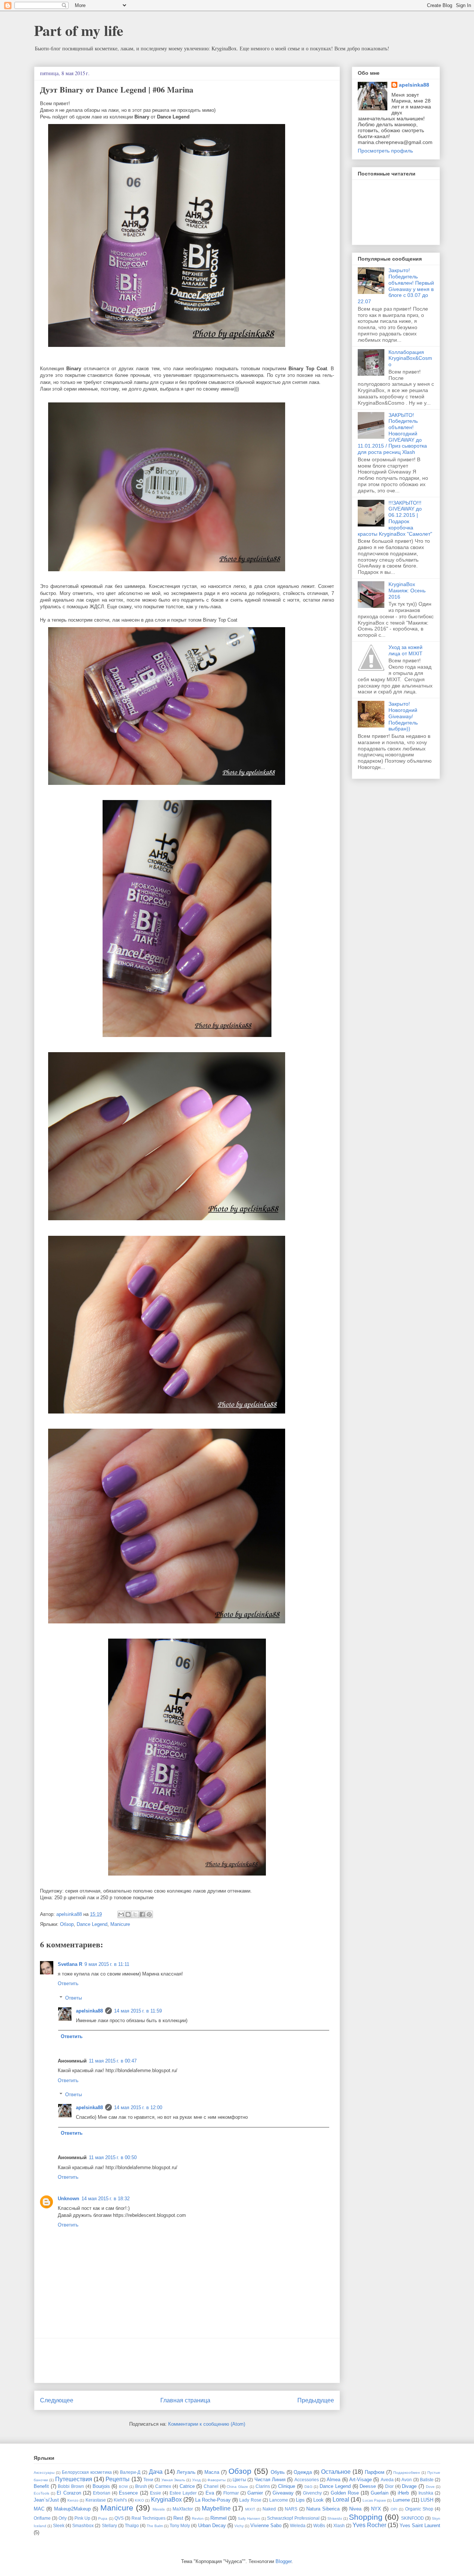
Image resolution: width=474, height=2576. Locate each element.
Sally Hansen (249, 2518)
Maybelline (216, 2508)
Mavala (159, 2509)
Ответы (74, 1998)
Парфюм (375, 2472)
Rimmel (218, 2518)
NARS (291, 2509)
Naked (269, 2509)
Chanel (211, 2486)
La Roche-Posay (213, 2500)
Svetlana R (70, 1964)
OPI (394, 2509)
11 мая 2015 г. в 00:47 (113, 2061)
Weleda (298, 2525)
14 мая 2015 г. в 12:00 (138, 2107)
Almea (333, 2480)
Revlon (198, 2518)
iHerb (403, 2493)
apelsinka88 (89, 2011)
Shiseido (335, 2518)
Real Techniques (148, 2518)
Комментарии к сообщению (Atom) (207, 2424)
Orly (63, 2518)
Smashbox (83, 2525)
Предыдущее (316, 2400)
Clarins (263, 2486)
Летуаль (186, 2472)
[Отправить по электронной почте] (121, 1914)
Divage (409, 2486)
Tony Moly (180, 2525)
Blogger (283, 2561)
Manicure (120, 1924)
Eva (210, 2493)
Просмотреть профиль (385, 151)
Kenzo (73, 2500)
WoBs (319, 2525)
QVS (119, 2518)
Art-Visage (360, 2480)
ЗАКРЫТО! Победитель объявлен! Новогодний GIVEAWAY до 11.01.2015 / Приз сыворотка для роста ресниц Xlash (392, 434)
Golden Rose (345, 2493)
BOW (123, 2487)
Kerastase (96, 2500)
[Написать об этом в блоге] (128, 1914)
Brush (141, 2486)
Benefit (41, 2486)
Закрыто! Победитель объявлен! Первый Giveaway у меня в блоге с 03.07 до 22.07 (396, 286)
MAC (39, 2509)
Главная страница (185, 2400)
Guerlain (380, 2493)
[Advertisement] (187, 2361)
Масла (212, 2472)
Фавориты (216, 2480)
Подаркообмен (407, 2473)
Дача (156, 2472)
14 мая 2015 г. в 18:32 (106, 2199)
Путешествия (74, 2479)
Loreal (341, 2500)
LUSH (427, 2500)
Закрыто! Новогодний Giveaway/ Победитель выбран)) (403, 716)
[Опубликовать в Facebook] (142, 1914)
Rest (178, 2518)
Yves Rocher (369, 2525)
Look (318, 2500)
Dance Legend (92, 1924)
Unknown (69, 2199)
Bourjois (101, 2486)
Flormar (231, 2493)
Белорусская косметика (87, 2472)
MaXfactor (183, 2509)
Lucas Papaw (374, 2500)
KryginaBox (166, 2500)
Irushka (426, 2493)
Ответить (68, 1983)
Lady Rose (250, 2500)
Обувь (278, 2472)
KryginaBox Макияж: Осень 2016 (407, 591)
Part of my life (79, 30)
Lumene (401, 2500)
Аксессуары (44, 2473)
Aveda (387, 2480)
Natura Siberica (323, 2509)
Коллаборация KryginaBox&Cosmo (410, 358)
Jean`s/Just (46, 2500)
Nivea (355, 2509)
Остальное (336, 2472)
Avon (407, 2480)
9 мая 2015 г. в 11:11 (107, 1964)
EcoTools (41, 2493)
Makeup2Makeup (72, 2509)
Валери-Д (130, 2472)
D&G (308, 2487)
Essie (156, 2493)
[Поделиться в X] (135, 1914)
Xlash (339, 2525)
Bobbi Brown (71, 2486)
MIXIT (250, 2509)
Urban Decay (212, 2525)
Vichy (239, 2526)
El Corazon (69, 2493)
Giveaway (283, 2493)
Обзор (67, 1924)
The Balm (155, 2526)
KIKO (139, 2500)
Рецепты (118, 2479)
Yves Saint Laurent (420, 2525)
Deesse (368, 2486)
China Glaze (237, 2487)
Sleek (59, 2525)
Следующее (57, 2400)
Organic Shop (419, 2509)
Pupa (103, 2518)
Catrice (187, 2486)
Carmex (163, 2486)
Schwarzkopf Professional (293, 2518)
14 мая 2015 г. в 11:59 (138, 2011)
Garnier (255, 2493)
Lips (300, 2500)
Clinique (287, 2486)
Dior (389, 2486)
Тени (148, 2480)
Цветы (239, 2480)
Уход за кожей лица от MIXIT (405, 650)
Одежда (303, 2472)
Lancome (279, 2500)
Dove (430, 2487)
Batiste (427, 2480)
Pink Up (82, 2518)
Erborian (102, 2493)
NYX (376, 2509)
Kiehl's (120, 2500)
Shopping (366, 2517)
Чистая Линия (270, 2480)
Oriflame (42, 2518)
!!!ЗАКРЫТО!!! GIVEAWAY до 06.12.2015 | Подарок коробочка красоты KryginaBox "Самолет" (395, 518)
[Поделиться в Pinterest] (149, 1914)
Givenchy (312, 2493)
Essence (128, 2493)
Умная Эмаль (173, 2480)
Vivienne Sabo (266, 2525)
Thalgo (132, 2525)
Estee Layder (183, 2493)
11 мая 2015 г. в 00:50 (113, 2157)
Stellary (109, 2525)
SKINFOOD (413, 2518)
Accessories (307, 2480)
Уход (196, 2480)
